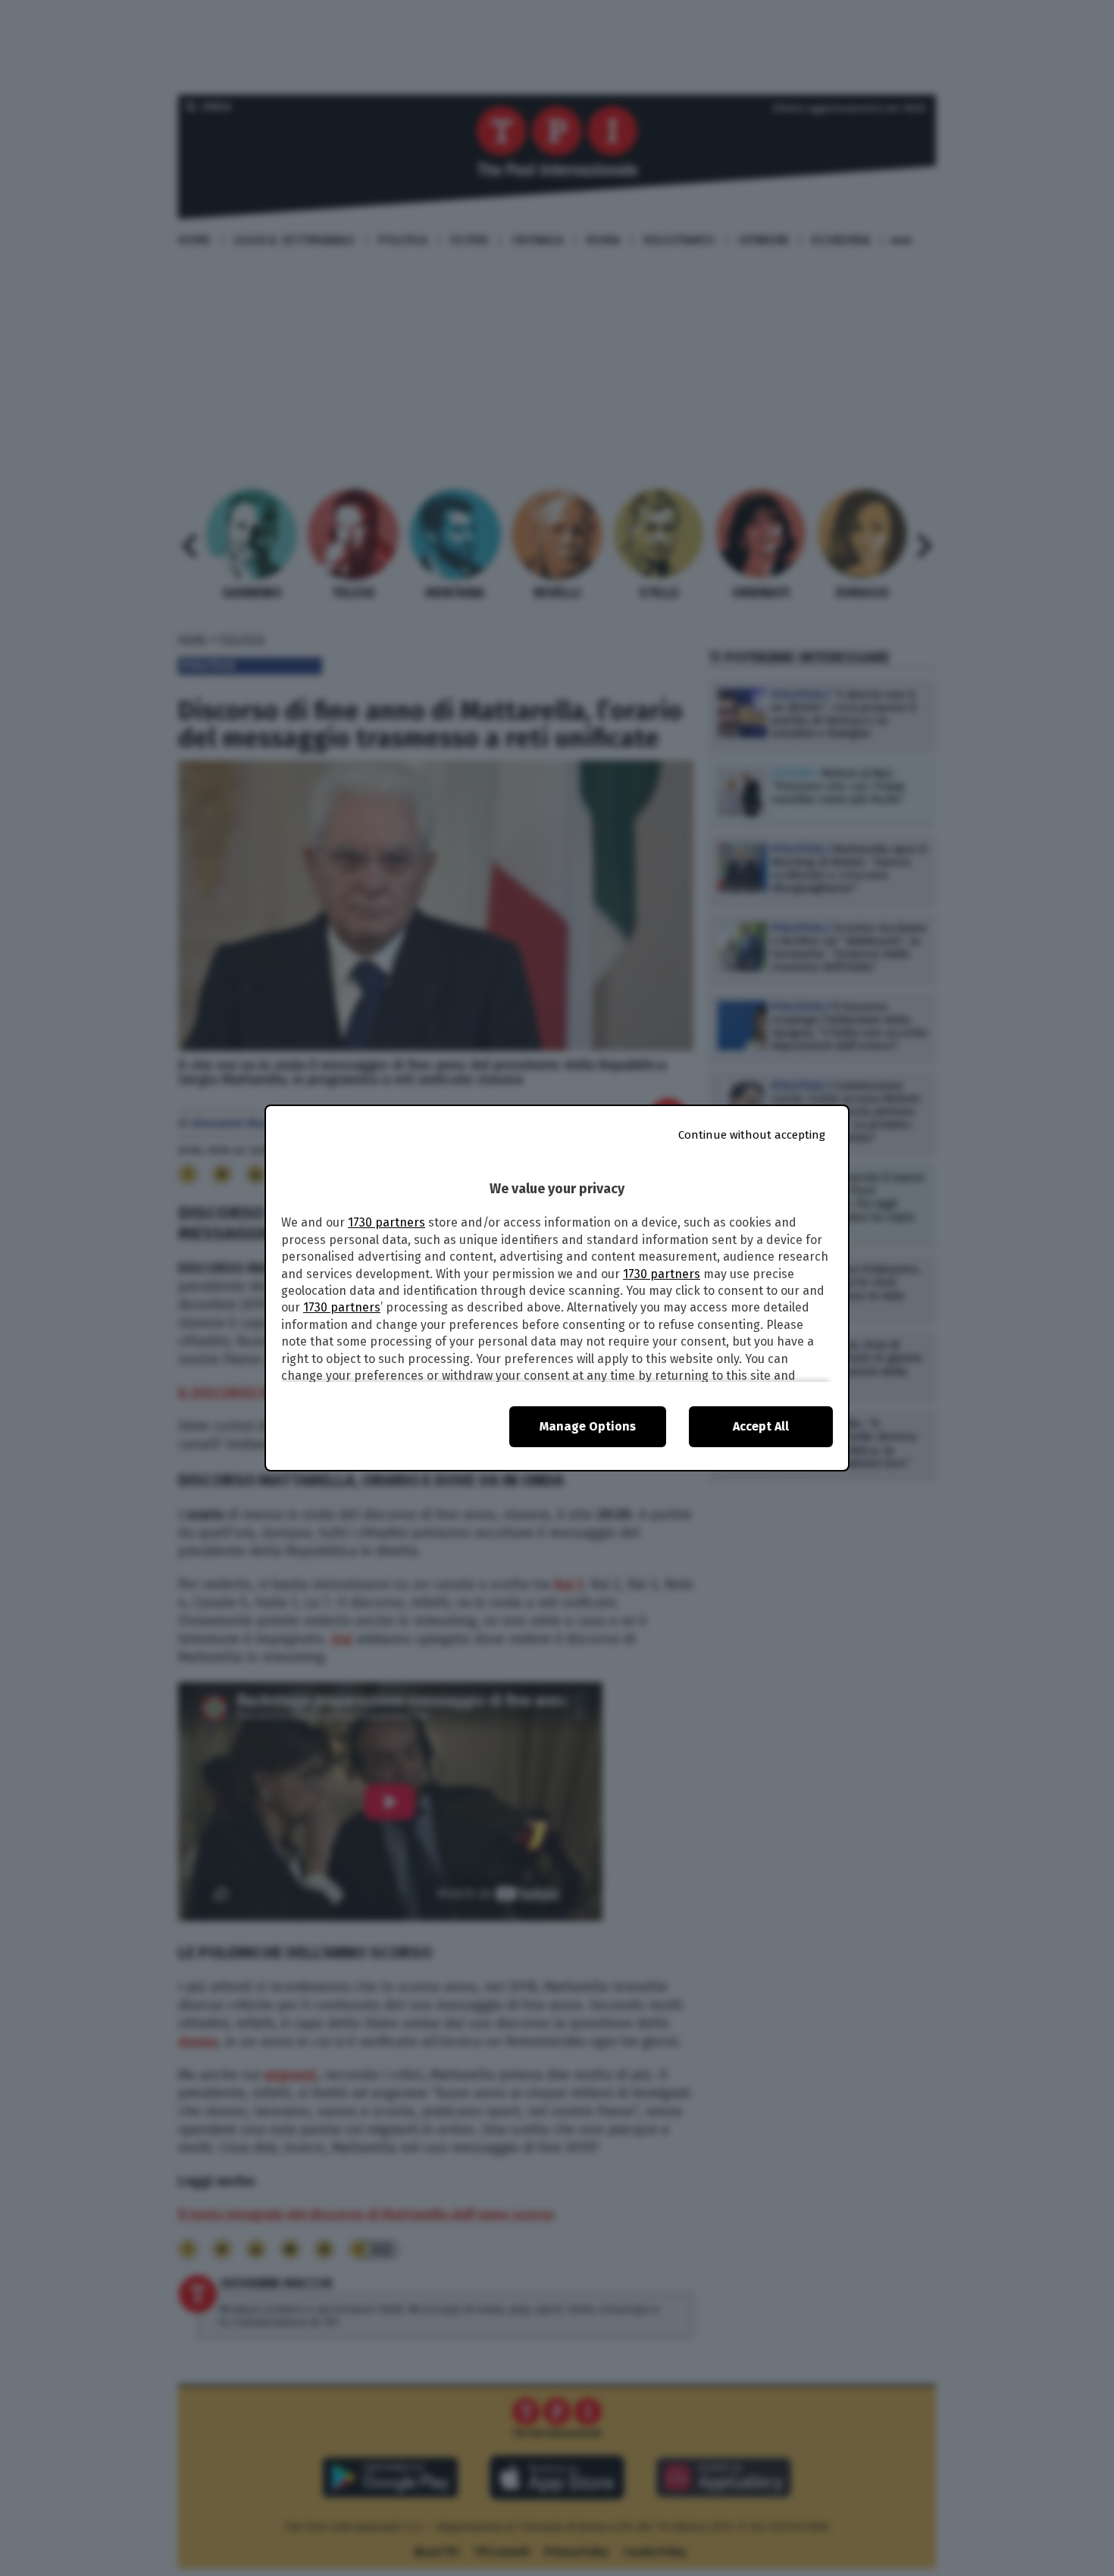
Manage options (588, 1426)
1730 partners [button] (386, 1222)
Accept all (761, 1426)
